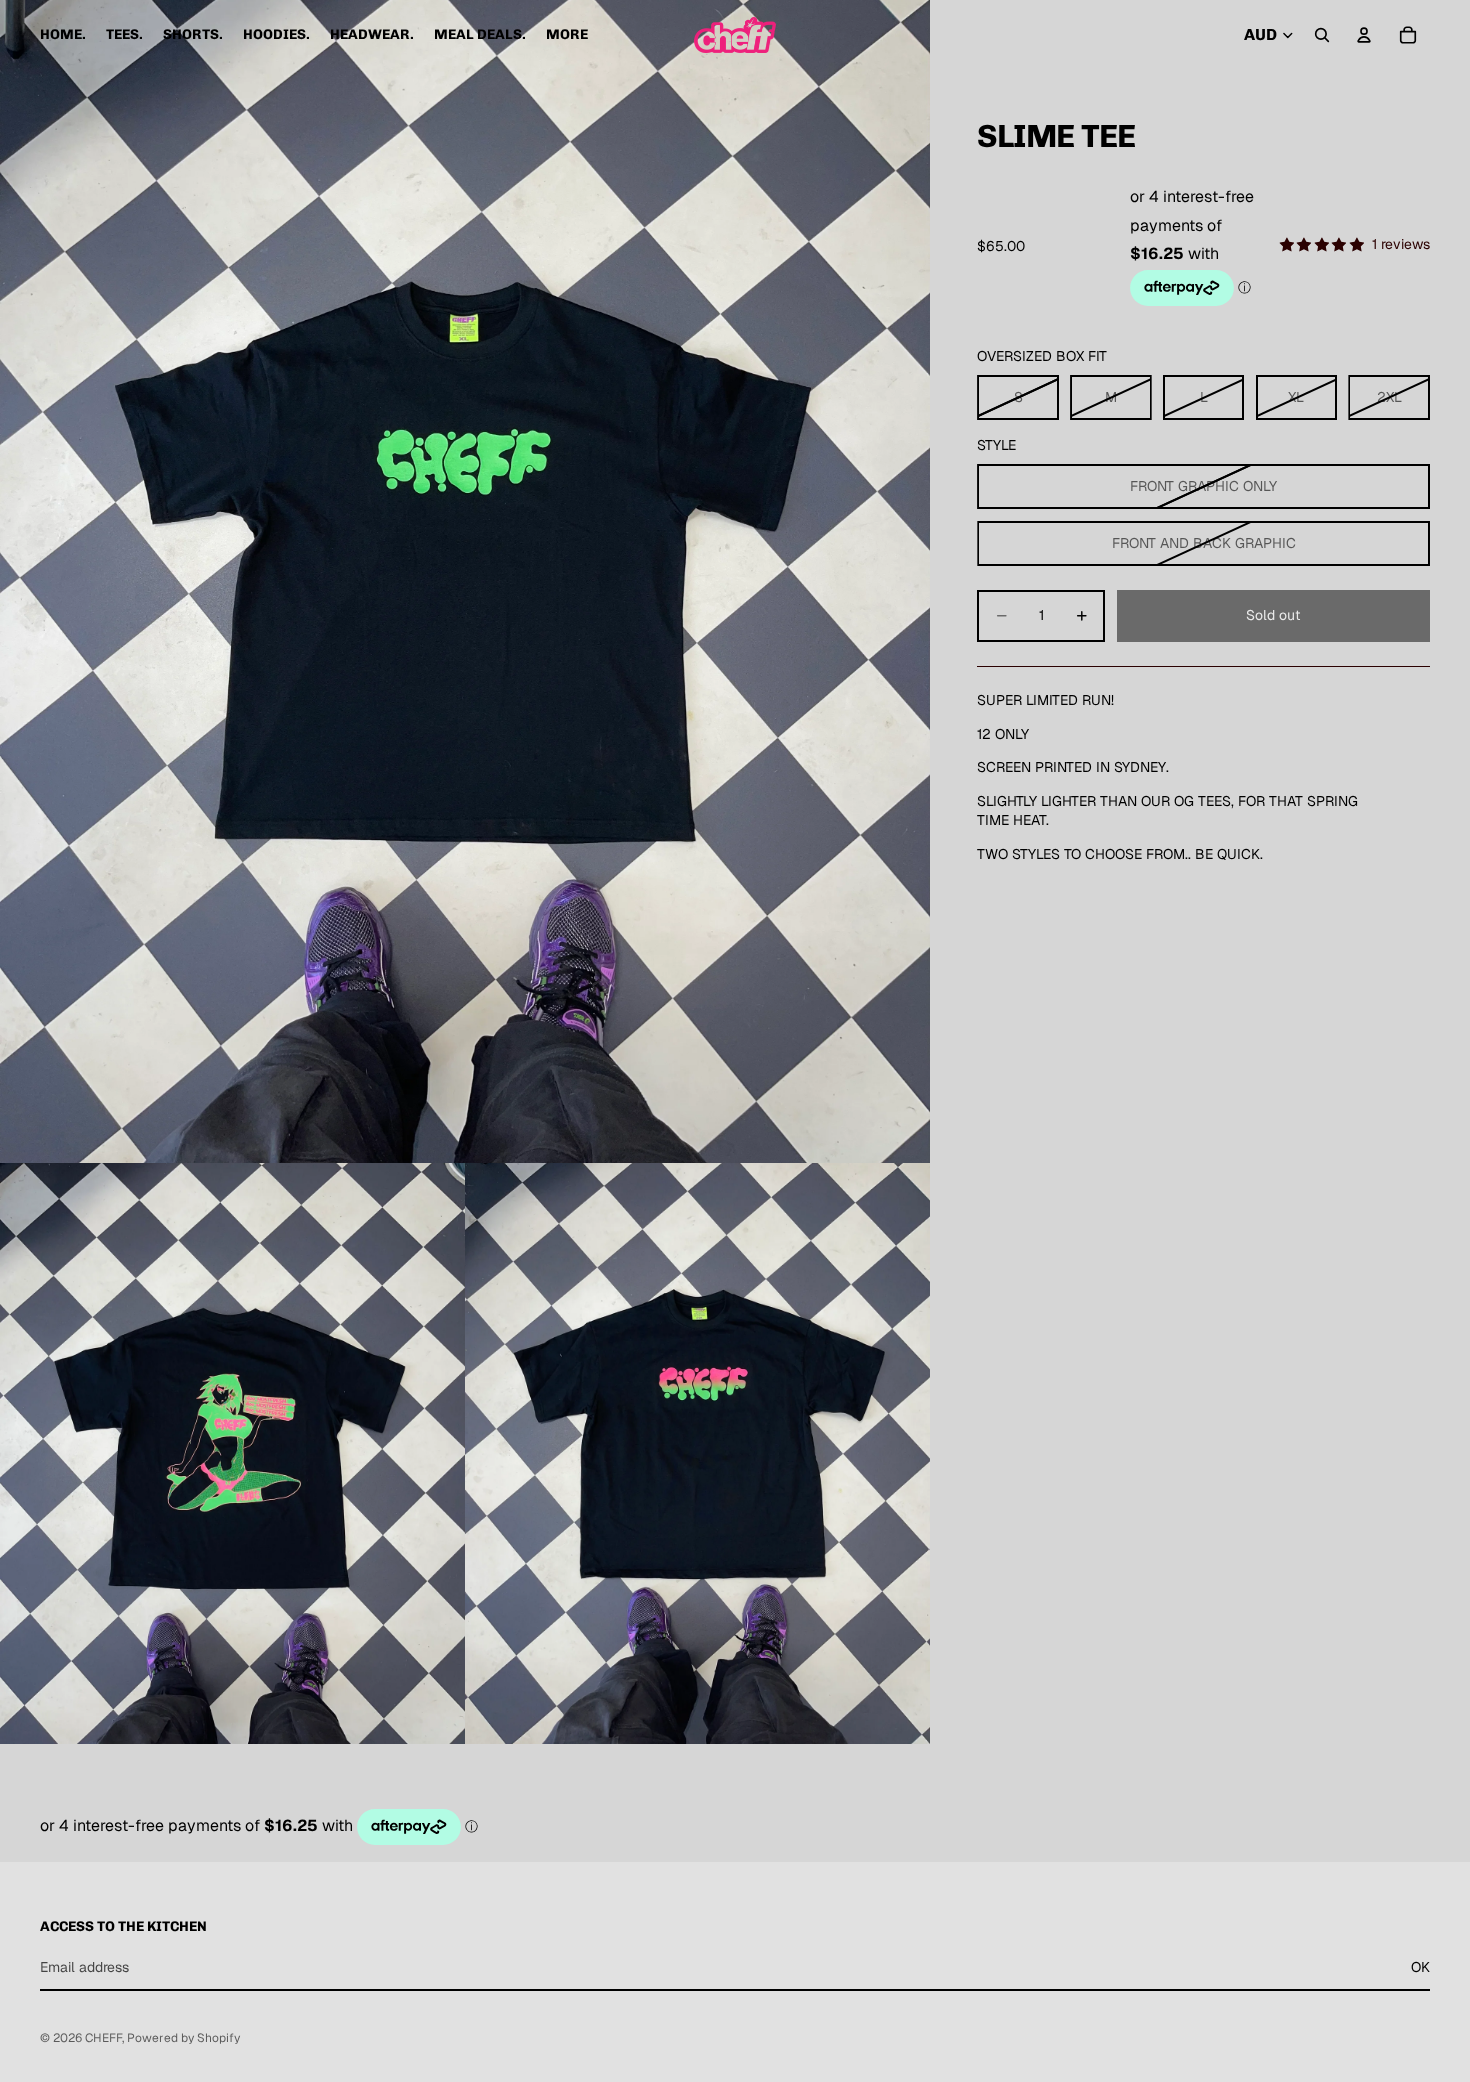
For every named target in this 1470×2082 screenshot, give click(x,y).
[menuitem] (567, 35)
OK (1420, 1967)
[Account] (1364, 35)
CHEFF (103, 2038)
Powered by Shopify (183, 2038)
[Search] (1322, 35)
